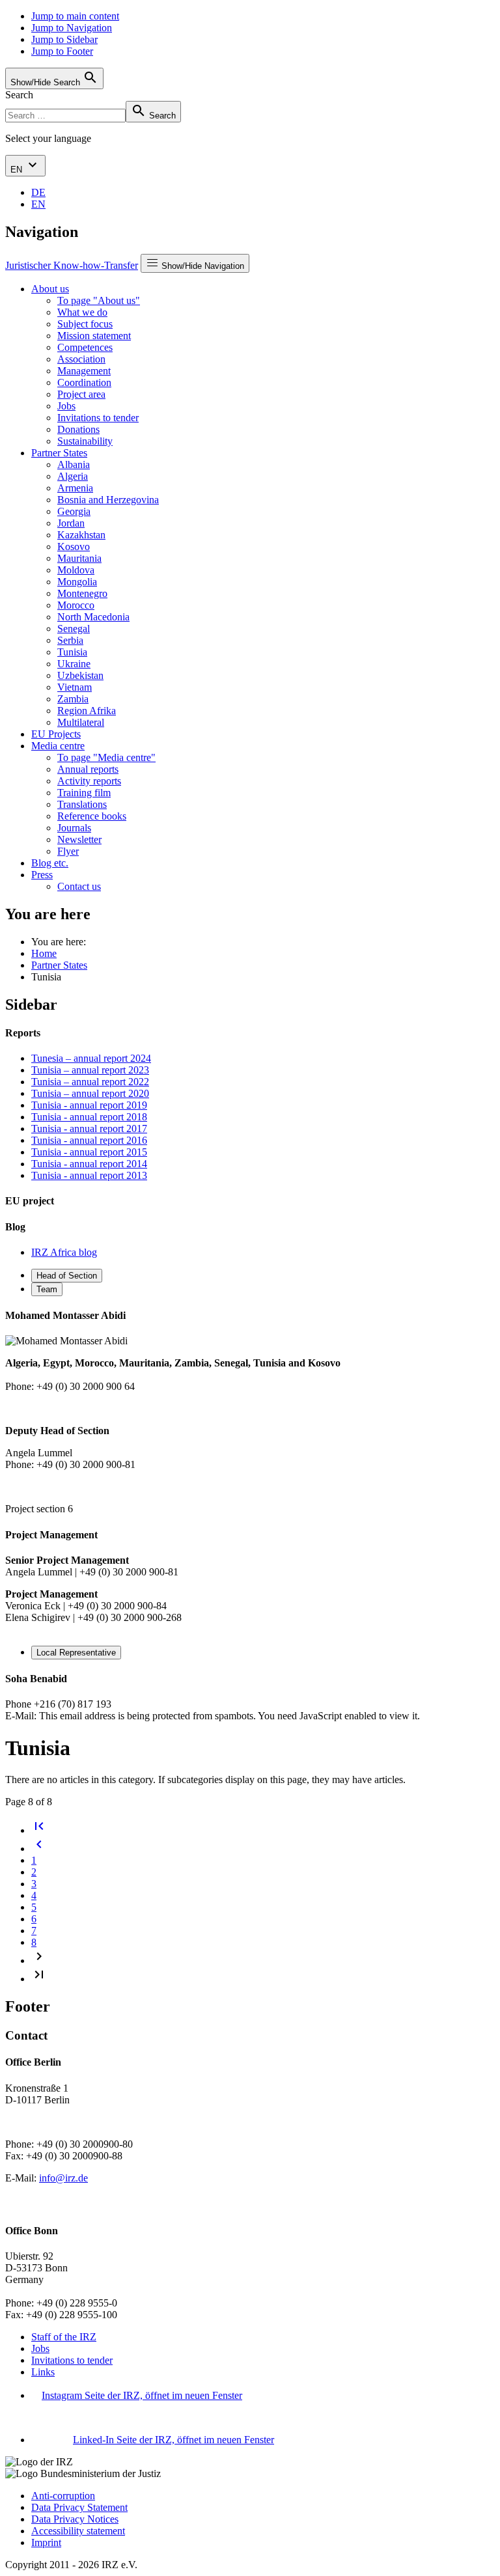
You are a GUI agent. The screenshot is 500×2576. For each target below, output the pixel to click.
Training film (84, 793)
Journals (74, 828)
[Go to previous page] (39, 1849)
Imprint (46, 2542)
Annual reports (88, 769)
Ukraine (74, 664)
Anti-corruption (63, 2496)
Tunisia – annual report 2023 (90, 1070)
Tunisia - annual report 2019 (89, 1105)
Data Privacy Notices (75, 2519)
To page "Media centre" (106, 757)
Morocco (76, 605)
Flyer (68, 851)
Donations (78, 429)
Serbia (70, 640)
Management (84, 371)
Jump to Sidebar (64, 39)
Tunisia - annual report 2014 (89, 1164)
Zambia (73, 699)
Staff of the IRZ (64, 2337)
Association (81, 359)
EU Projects (56, 734)
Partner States (59, 453)
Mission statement (94, 336)
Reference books (92, 816)
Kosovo (74, 547)
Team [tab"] (47, 1289)
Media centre (58, 746)
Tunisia (72, 652)
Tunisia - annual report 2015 (89, 1152)
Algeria (73, 476)
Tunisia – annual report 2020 (90, 1093)
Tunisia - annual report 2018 (89, 1117)
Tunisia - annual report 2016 (89, 1140)
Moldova (76, 570)
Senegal (74, 629)
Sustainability (85, 441)
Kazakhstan (81, 535)
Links (43, 2372)
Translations (82, 804)
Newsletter (79, 839)
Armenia (75, 488)
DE (38, 192)
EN (18, 170)
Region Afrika (87, 711)
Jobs (66, 406)
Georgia (74, 511)
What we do (82, 312)
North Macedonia (93, 617)
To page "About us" (99, 300)
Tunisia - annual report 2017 (89, 1129)
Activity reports (89, 781)
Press (42, 875)
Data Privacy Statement (79, 2507)
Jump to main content (75, 16)
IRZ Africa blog (64, 1252)
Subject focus (85, 324)
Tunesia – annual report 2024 (91, 1058)
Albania (74, 464)
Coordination (84, 382)
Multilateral (81, 722)
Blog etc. (50, 863)
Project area (81, 394)
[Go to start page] (39, 1830)
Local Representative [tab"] (76, 1653)
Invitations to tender (98, 418)
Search (19, 95)
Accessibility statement (78, 2531)
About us (50, 289)
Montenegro (82, 593)
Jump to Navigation (72, 28)
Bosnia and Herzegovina (108, 500)
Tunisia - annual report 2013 (89, 1175)
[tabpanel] (250, 1412)
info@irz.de (63, 2178)
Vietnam (75, 687)
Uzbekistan (80, 675)
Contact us (79, 886)
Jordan (71, 523)
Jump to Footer (62, 51)
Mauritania (79, 558)
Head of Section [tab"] (67, 1276)
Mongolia (77, 582)
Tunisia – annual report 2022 (90, 1082)
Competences (85, 347)
